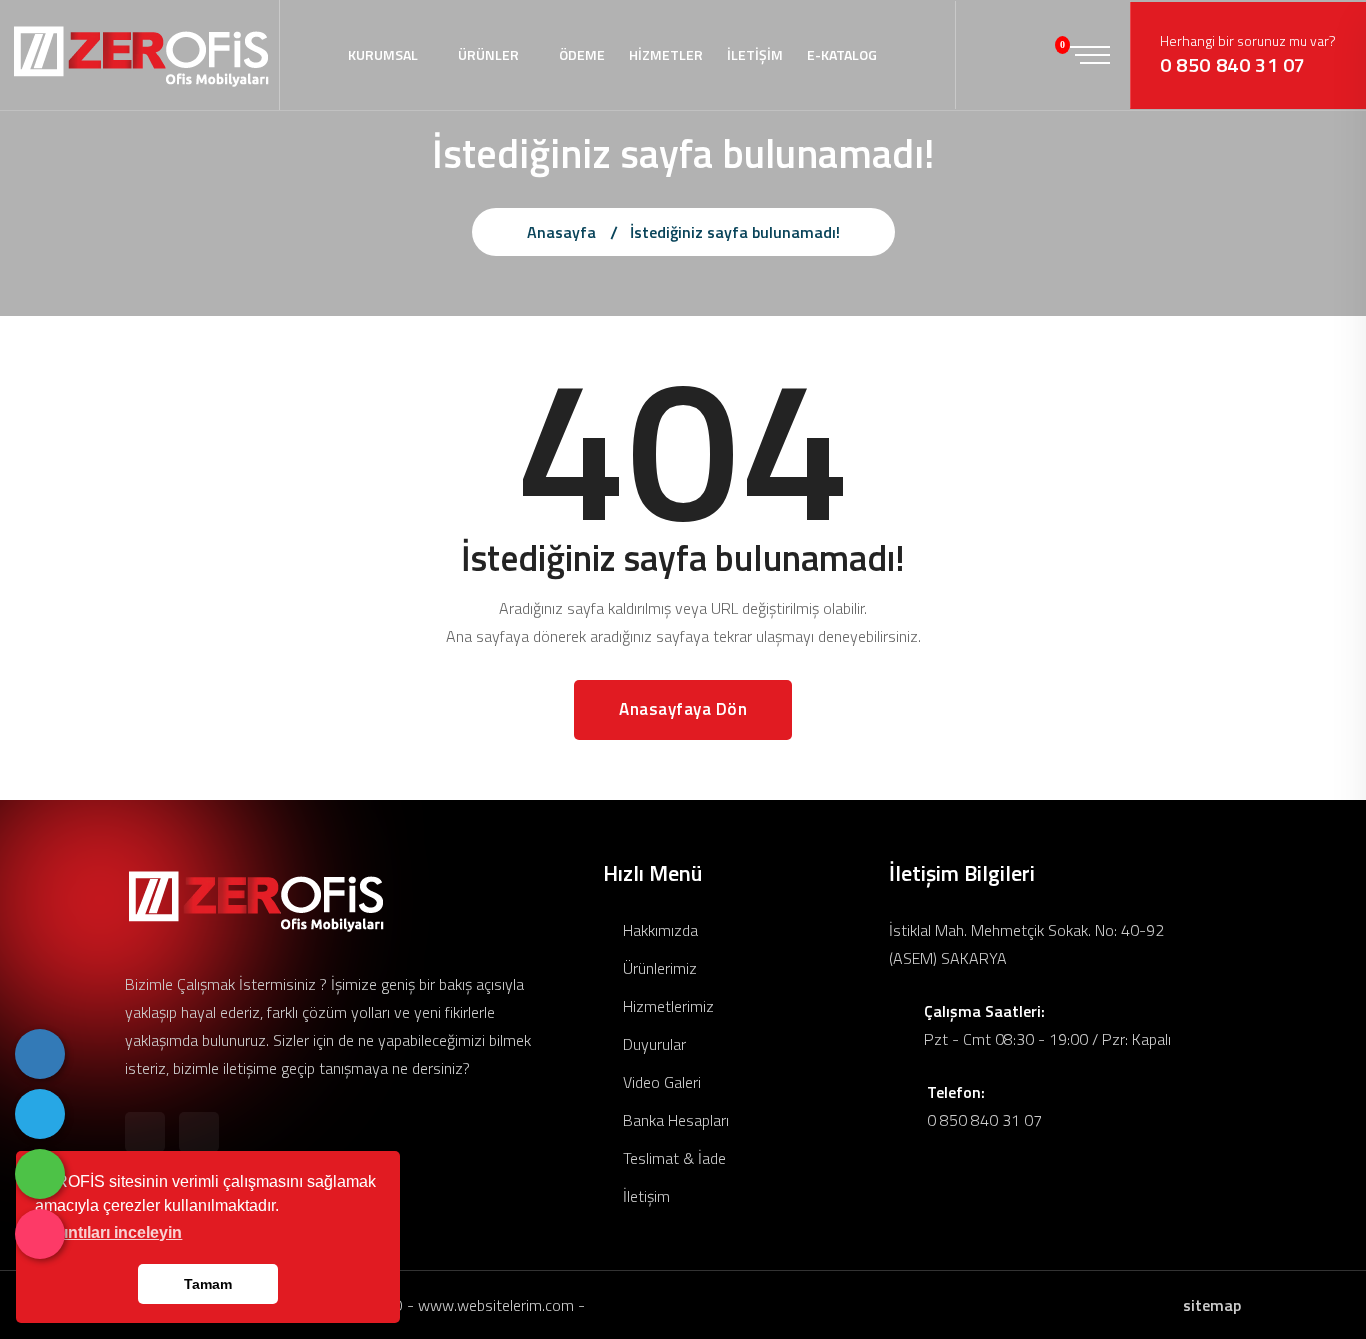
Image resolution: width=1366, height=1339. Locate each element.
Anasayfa (561, 232)
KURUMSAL (383, 54)
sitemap (1212, 1305)
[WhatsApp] (40, 1174)
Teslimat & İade (672, 1158)
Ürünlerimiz (658, 968)
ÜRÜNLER (488, 54)
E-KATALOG (842, 54)
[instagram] (40, 1234)
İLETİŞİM (755, 54)
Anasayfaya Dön (683, 709)
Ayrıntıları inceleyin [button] (110, 1232)
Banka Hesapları (674, 1120)
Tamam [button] (208, 1284)
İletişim (644, 1196)
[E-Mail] (40, 1114)
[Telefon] (40, 1054)
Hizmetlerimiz (666, 1006)
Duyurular (652, 1044)
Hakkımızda (658, 930)
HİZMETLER (666, 54)
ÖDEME (582, 54)
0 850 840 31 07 (1233, 65)
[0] (1047, 55)
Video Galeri (660, 1082)
